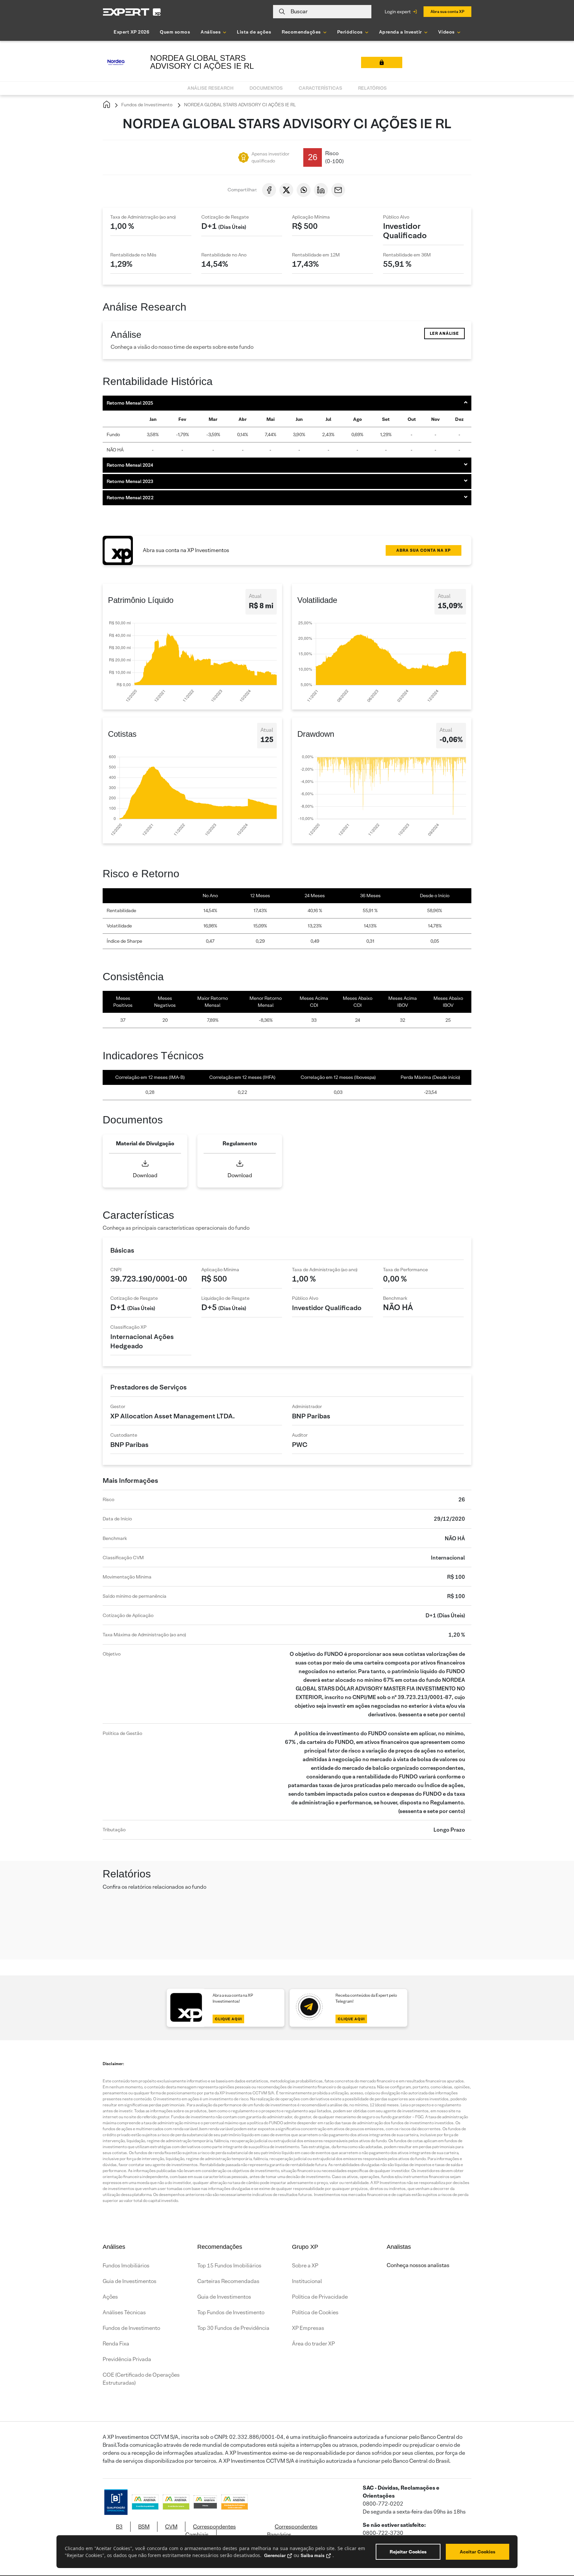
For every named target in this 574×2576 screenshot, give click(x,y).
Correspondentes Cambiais (211, 2531)
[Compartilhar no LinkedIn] (321, 190)
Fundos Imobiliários (126, 2266)
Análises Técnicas (124, 2312)
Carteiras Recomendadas (228, 2281)
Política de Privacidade (320, 2297)
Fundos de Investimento (146, 105)
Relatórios (372, 88)
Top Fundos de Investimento (231, 2312)
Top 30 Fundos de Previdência (233, 2328)
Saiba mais (313, 2555)
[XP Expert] (132, 12)
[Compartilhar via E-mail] (338, 190)
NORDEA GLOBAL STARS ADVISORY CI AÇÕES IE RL (239, 105)
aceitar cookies (478, 2552)
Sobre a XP (305, 2266)
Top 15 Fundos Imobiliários (229, 2266)
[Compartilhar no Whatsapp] (304, 190)
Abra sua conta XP (447, 11)
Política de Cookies (315, 2312)
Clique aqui (228, 2019)
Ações (110, 2297)
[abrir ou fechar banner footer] (556, 2542)
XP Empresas (308, 2328)
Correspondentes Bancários (292, 2531)
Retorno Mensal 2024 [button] (130, 465)
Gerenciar (275, 2555)
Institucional (307, 2281)
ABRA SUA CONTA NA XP (424, 550)
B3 (119, 2527)
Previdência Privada (127, 2359)
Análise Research (210, 88)
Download (145, 1175)
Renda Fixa (116, 2344)
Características (320, 88)
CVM (171, 2527)
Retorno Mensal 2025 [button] (130, 403)
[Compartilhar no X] (286, 190)
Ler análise (444, 333)
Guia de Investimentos (130, 2281)
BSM (144, 2527)
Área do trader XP (313, 2344)
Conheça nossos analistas (418, 2265)
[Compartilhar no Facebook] (269, 190)
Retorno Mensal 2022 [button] (130, 498)
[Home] (107, 105)
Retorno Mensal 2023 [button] (130, 481)
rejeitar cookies (408, 2552)
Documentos (266, 88)
